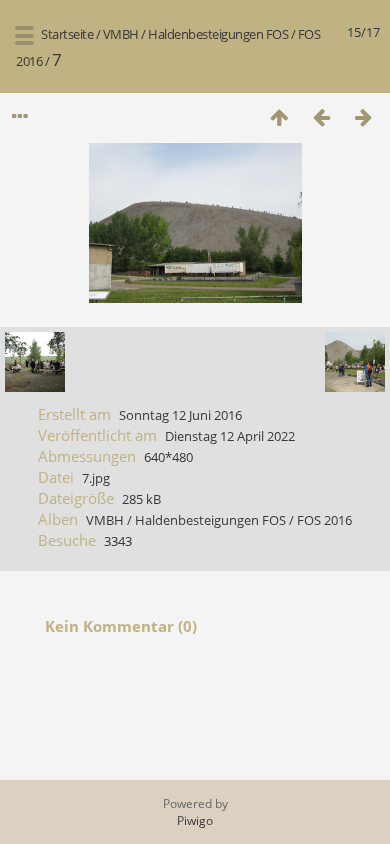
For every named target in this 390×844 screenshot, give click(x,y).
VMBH (121, 34)
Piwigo (195, 820)
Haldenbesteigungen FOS (218, 34)
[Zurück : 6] (321, 116)
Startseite (67, 34)
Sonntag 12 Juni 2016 (180, 415)
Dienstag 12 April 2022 (230, 436)
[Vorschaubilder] (279, 116)
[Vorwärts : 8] (363, 116)
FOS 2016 (324, 520)
